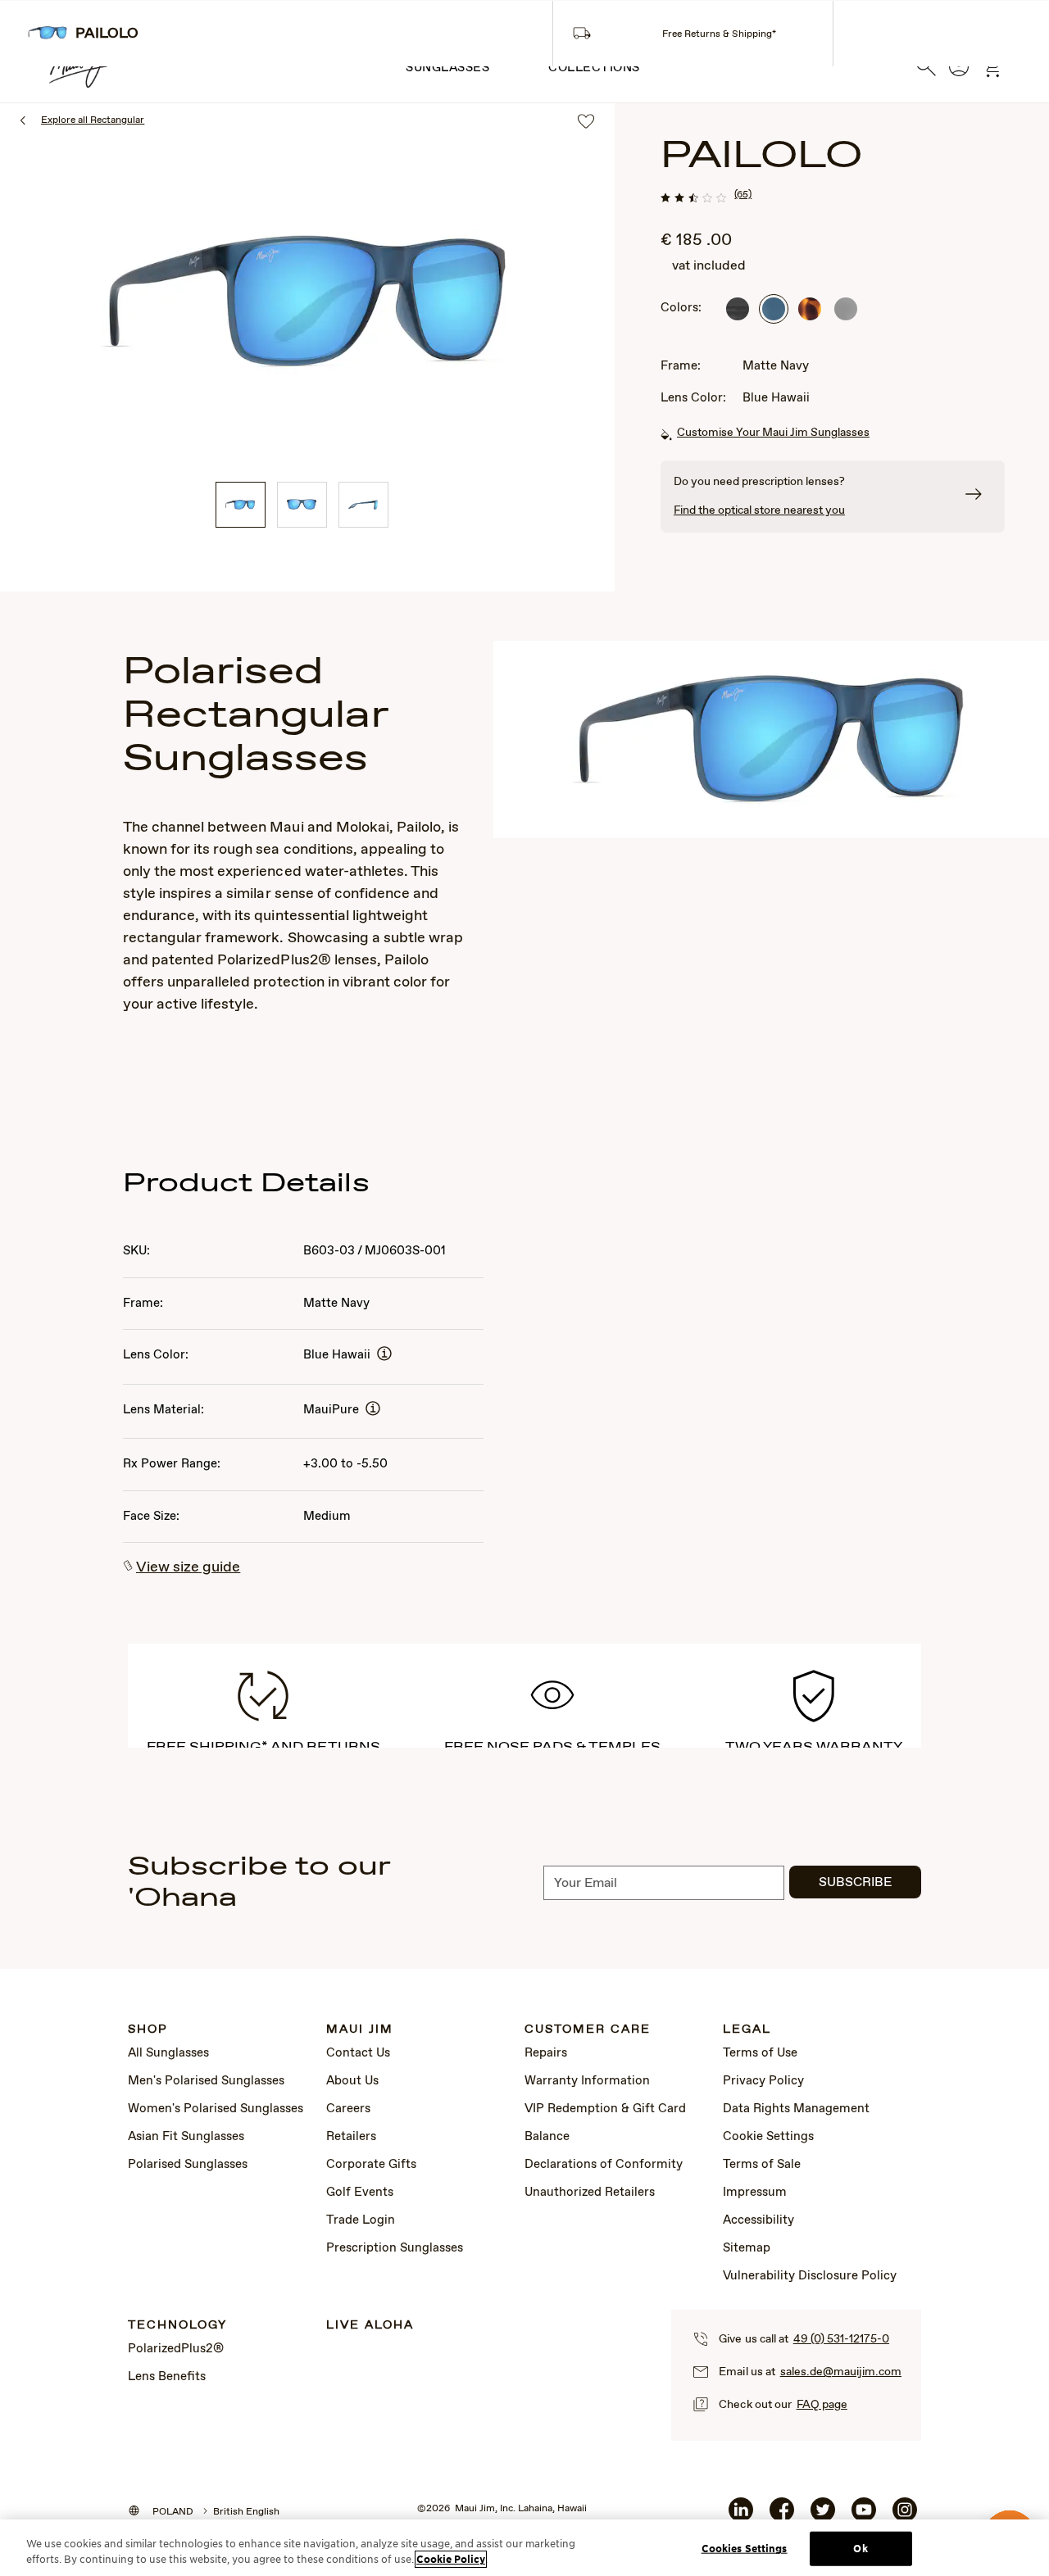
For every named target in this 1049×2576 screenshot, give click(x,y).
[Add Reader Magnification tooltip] (384, 1355)
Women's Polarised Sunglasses (216, 2109)
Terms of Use (760, 2053)
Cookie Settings (768, 2137)
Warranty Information (587, 2081)
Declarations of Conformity (604, 2165)
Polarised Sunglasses (188, 2165)
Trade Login (361, 2220)
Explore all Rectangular (93, 120)
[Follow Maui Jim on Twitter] (823, 2516)
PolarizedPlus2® (176, 2349)
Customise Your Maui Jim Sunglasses (773, 433)
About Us (352, 2081)
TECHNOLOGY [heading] (177, 2326)
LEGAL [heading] (747, 2030)
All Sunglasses (168, 2053)
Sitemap (747, 2248)
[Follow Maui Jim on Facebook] (782, 2516)
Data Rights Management (796, 2109)
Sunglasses (447, 68)
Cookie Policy (451, 2559)
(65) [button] (743, 195)
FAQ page (822, 2405)
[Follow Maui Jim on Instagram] (905, 2516)
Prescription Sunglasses (395, 2248)
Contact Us (358, 2053)
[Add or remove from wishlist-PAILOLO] (586, 122)
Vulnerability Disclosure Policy (810, 2276)
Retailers (351, 2137)
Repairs (546, 2053)
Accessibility (758, 2220)
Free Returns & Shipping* (719, 34)
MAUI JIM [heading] (360, 2030)
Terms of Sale (762, 2165)
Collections (594, 68)
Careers (348, 2109)
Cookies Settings (745, 2549)
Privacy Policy (763, 2081)
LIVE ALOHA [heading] (370, 2326)
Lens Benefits (167, 2377)
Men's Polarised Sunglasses (206, 2081)
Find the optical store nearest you (759, 510)
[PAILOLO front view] (302, 505)
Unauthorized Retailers (590, 2193)
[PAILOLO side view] (363, 505)
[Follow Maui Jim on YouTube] (864, 2516)
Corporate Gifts (371, 2165)
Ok (860, 2549)
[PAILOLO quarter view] (241, 505)
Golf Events (360, 2193)
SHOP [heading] (148, 2030)
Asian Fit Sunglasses (186, 2137)
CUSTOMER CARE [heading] (588, 2030)
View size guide (188, 1567)
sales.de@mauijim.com (841, 2372)
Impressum (755, 2193)
